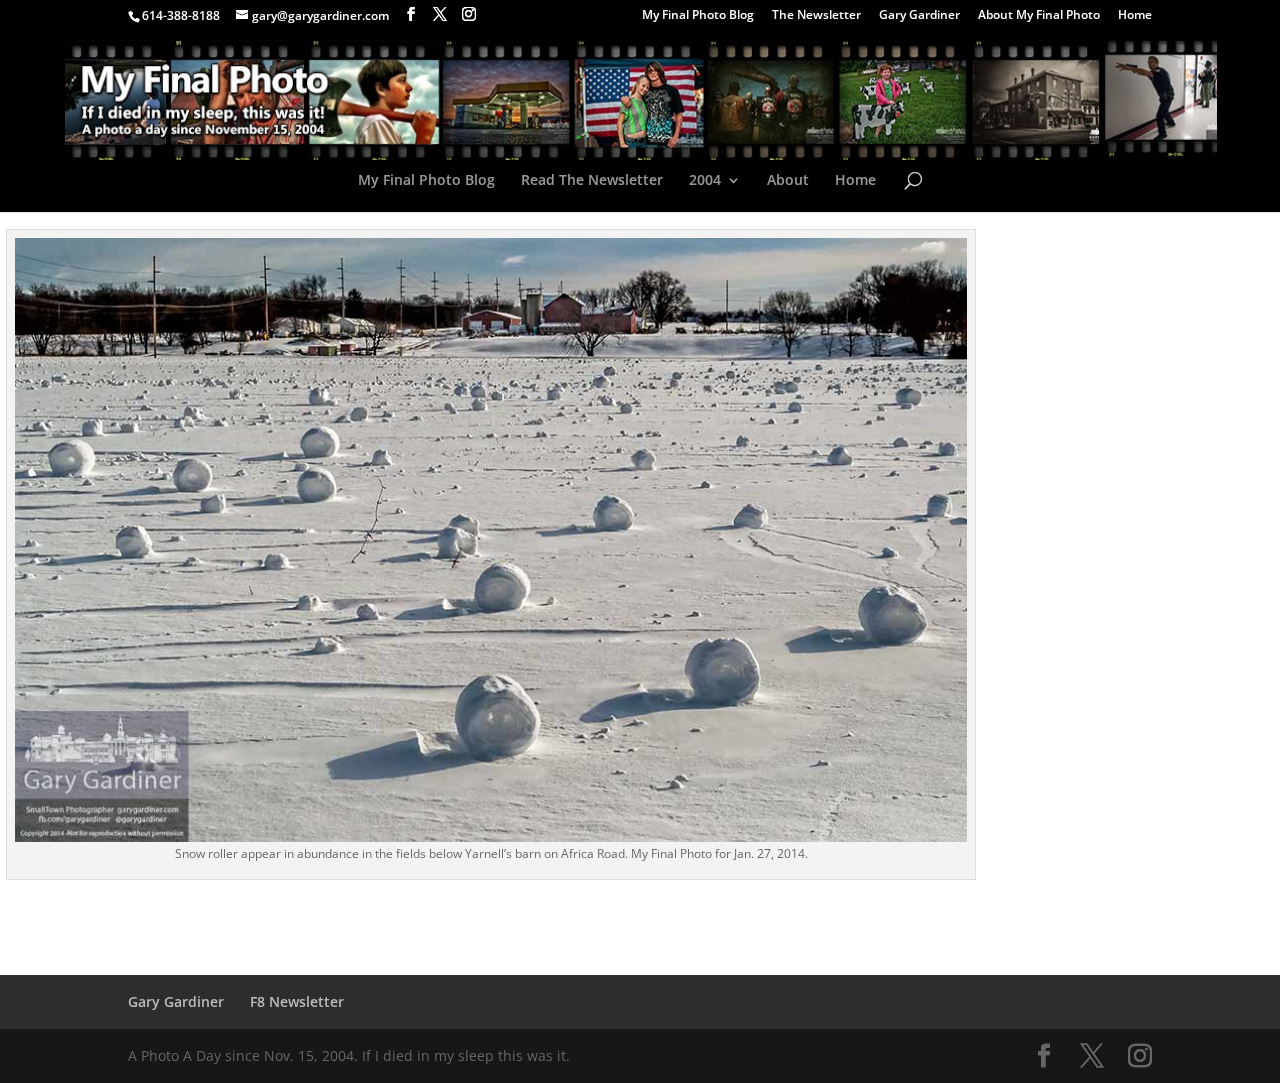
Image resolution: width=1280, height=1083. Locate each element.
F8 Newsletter (297, 1001)
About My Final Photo (1039, 16)
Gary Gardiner (919, 16)
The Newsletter (816, 16)
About (788, 181)
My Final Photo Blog (698, 16)
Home (1135, 16)
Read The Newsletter (592, 181)
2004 (705, 181)
